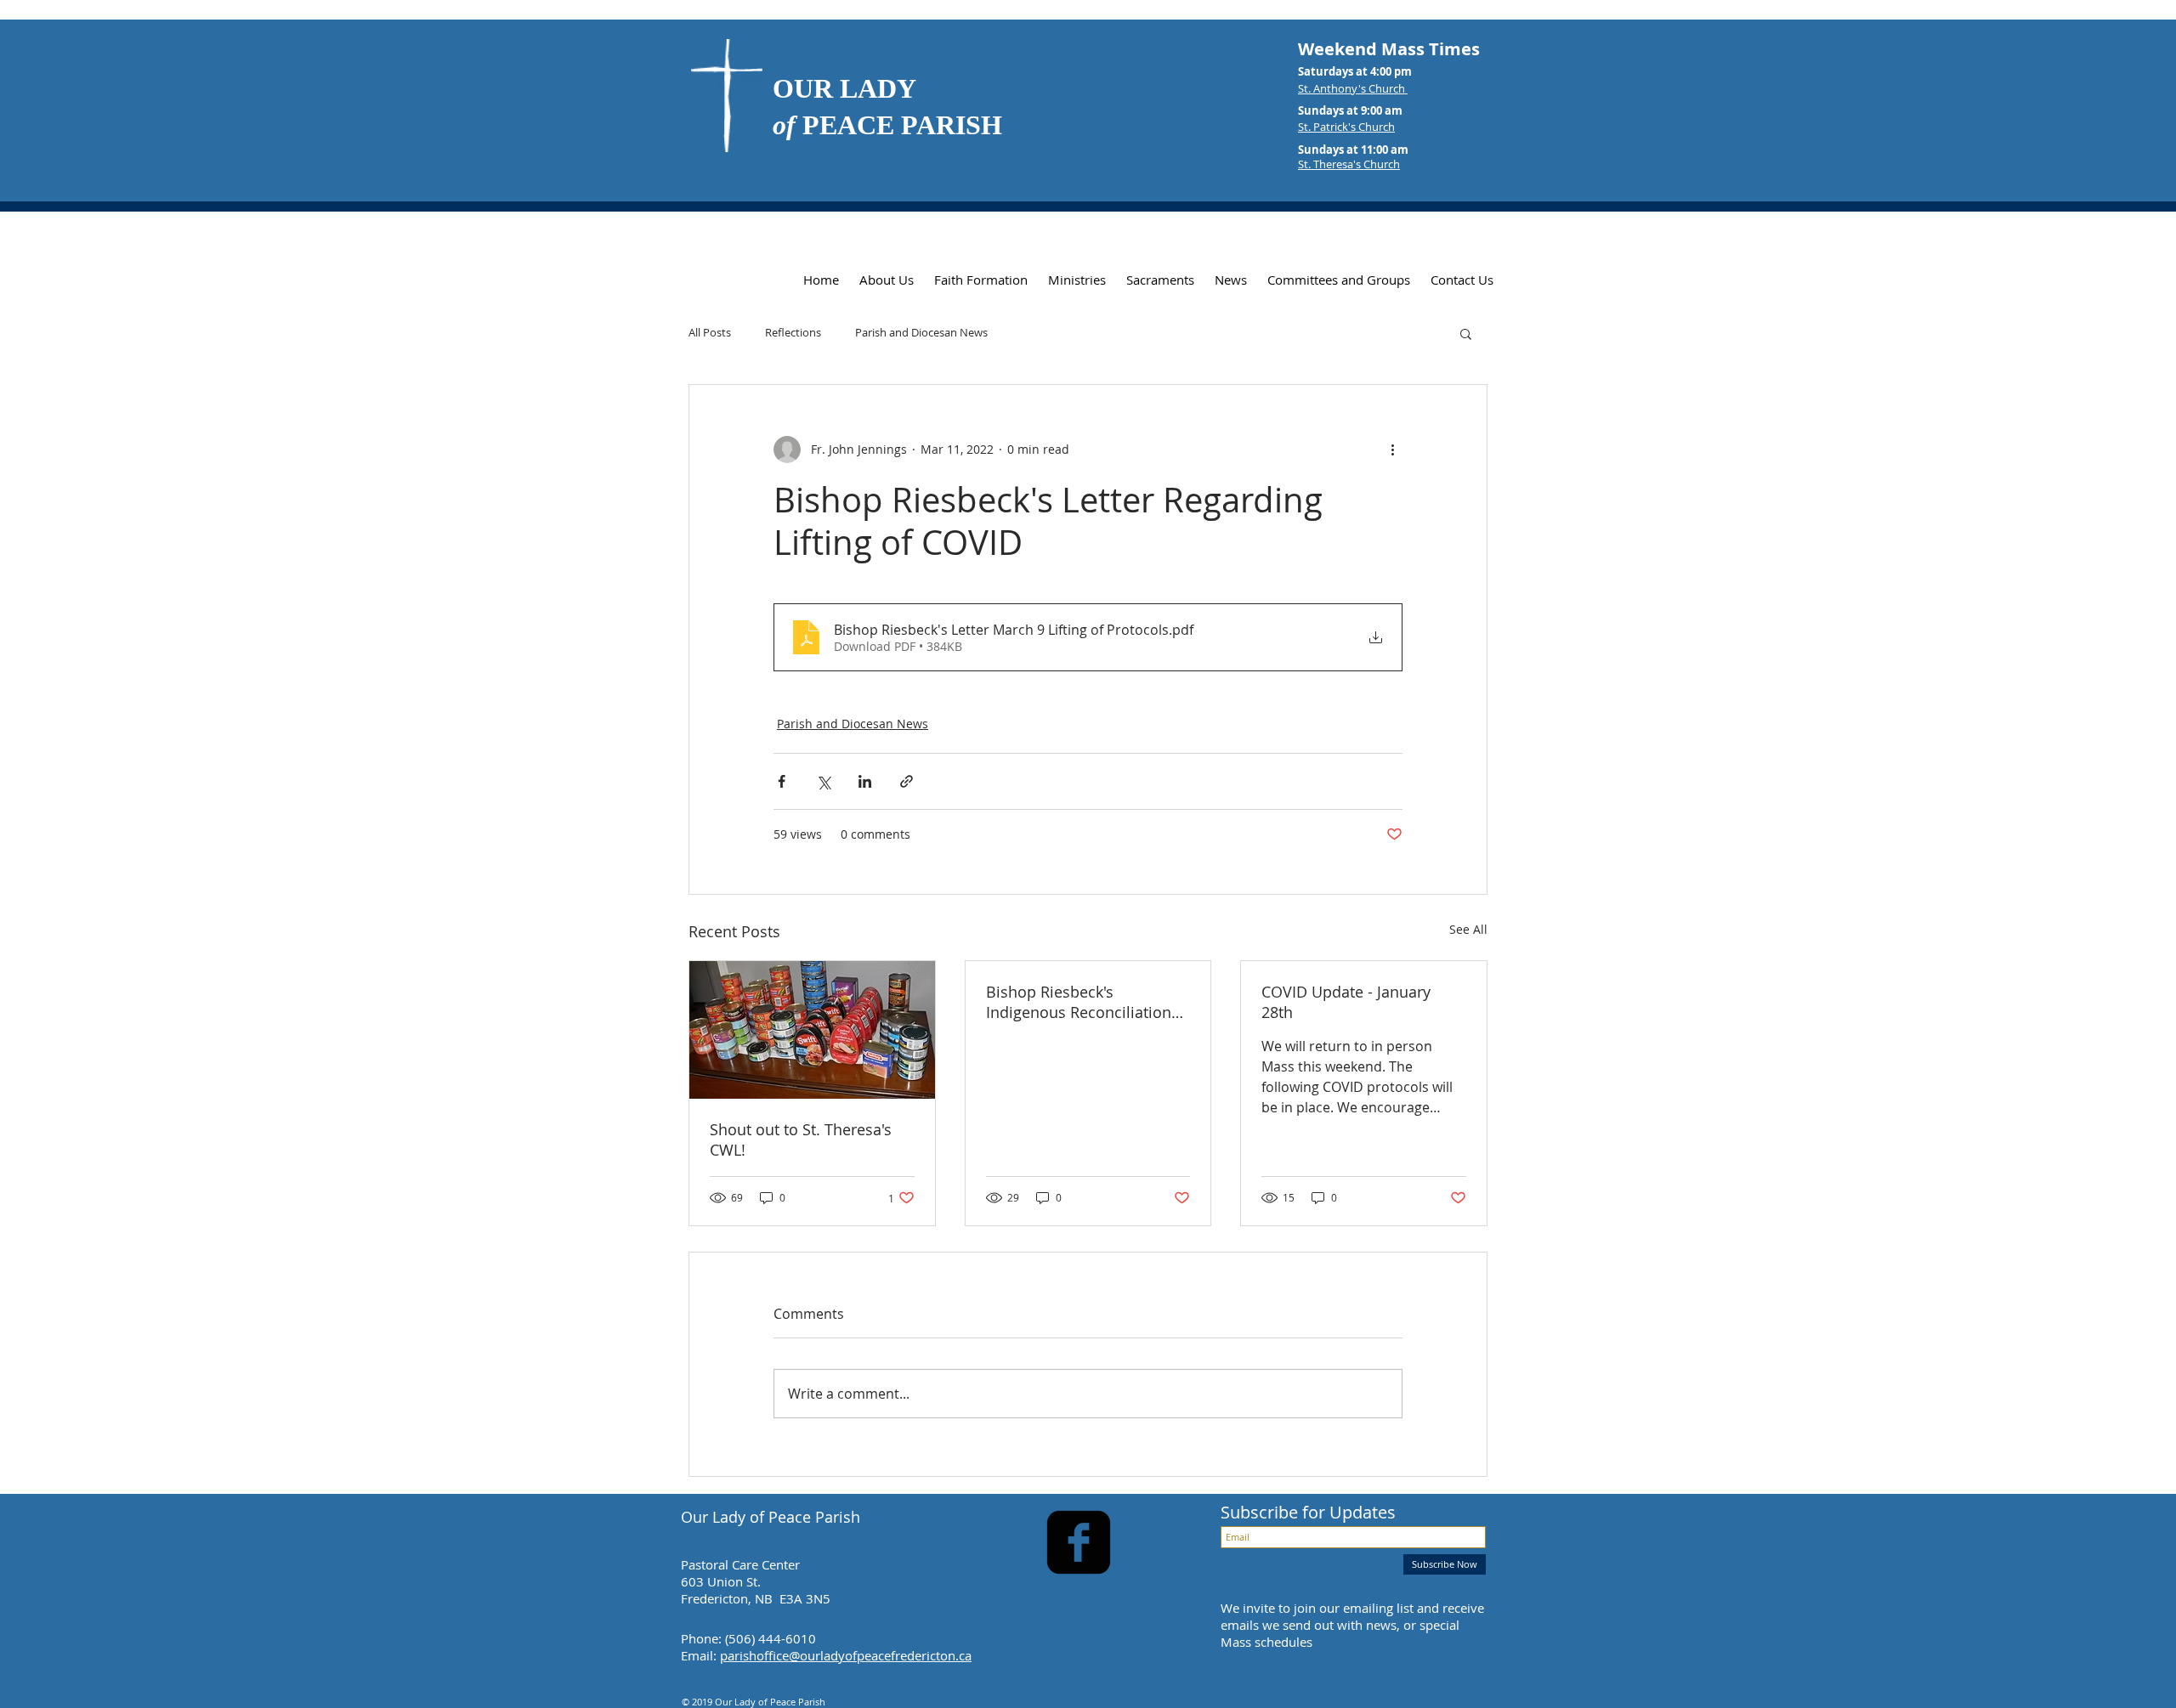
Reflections (793, 333)
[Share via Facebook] (782, 781)
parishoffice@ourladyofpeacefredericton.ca (846, 1655)
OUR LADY (844, 88)
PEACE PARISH (887, 125)
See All (1468, 929)
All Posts (710, 333)
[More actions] (1392, 450)
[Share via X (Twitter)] (823, 781)
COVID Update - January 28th (1346, 1002)
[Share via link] (907, 781)
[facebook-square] (1079, 1542)
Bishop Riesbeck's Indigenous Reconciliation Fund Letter (1079, 1002)
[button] (1466, 333)
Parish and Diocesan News (921, 333)
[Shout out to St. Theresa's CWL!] (812, 1030)
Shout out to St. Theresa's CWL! (801, 1140)
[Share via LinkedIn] (865, 781)
